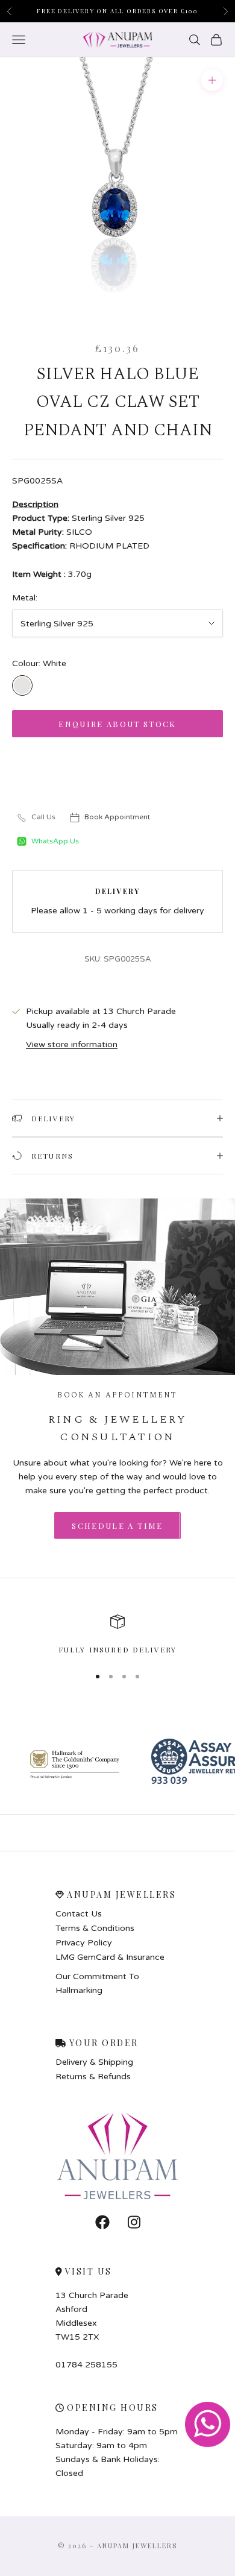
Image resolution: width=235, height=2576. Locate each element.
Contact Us (79, 1914)
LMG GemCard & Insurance (110, 1957)
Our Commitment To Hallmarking (97, 1983)
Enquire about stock (117, 724)
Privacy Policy (84, 1943)
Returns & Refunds (93, 2077)
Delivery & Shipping (94, 2062)
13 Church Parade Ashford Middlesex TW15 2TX (92, 2316)
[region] (117, 1635)
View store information (72, 1044)
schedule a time (117, 1526)
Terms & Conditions (95, 1929)
